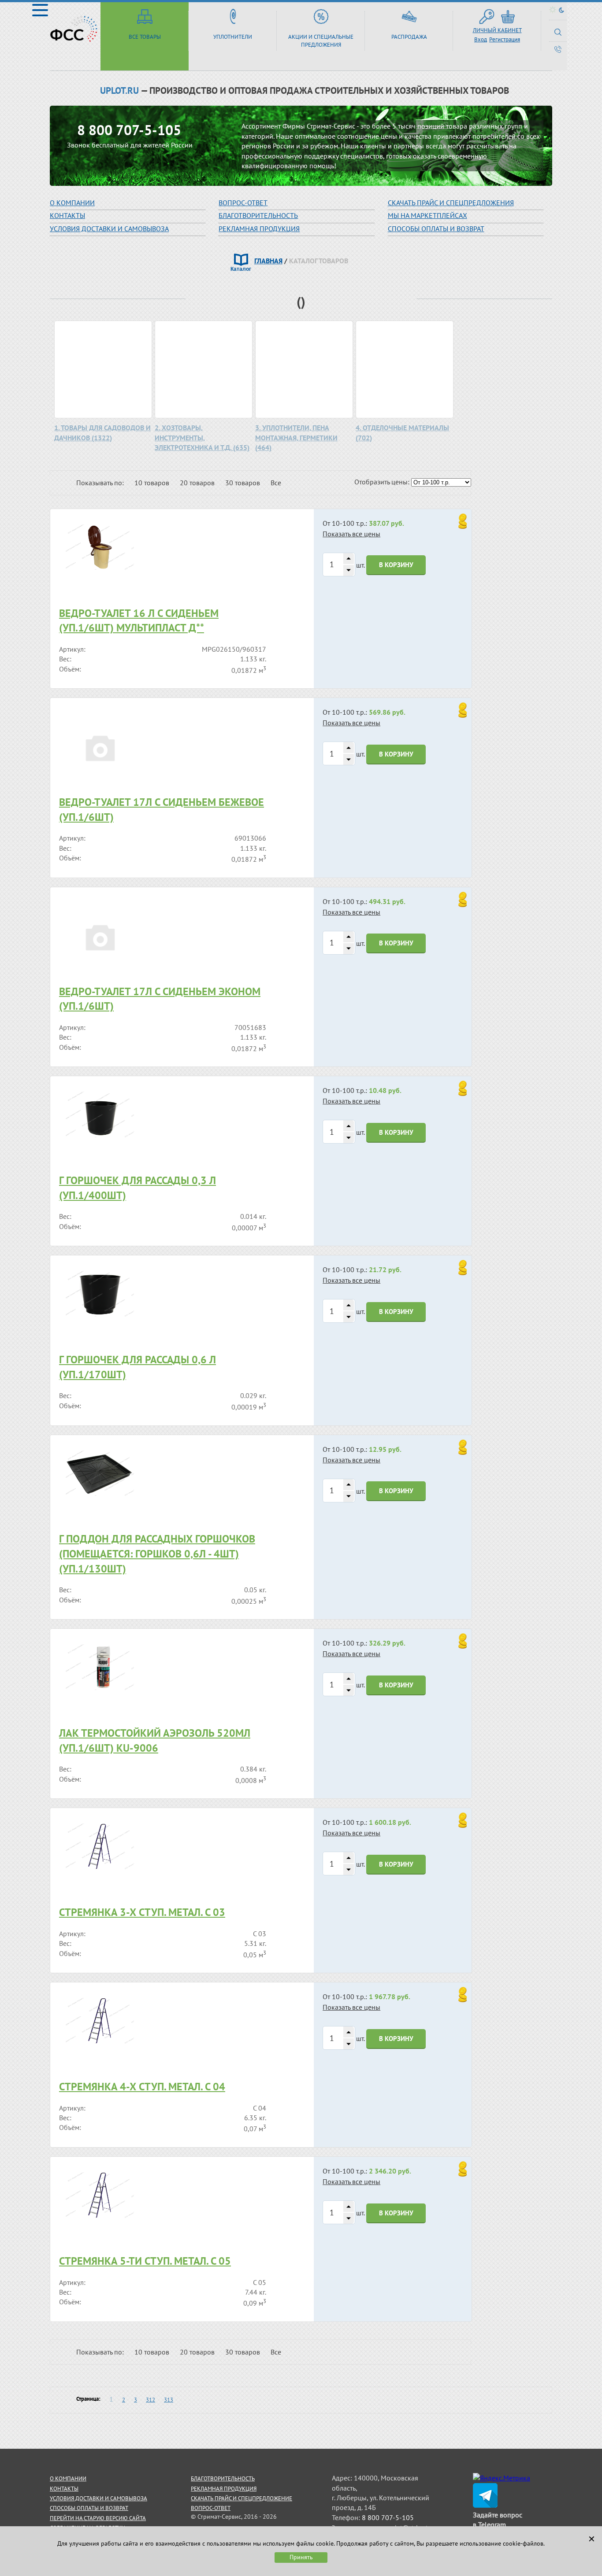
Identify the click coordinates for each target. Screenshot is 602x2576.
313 (169, 2400)
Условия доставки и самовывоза (109, 229)
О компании (72, 203)
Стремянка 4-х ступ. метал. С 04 (142, 2087)
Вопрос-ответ (211, 2508)
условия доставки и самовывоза (98, 2498)
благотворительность (258, 215)
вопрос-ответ (243, 203)
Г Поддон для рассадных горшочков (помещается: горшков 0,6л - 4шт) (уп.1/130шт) (157, 1554)
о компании (68, 2478)
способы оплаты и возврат (89, 2508)
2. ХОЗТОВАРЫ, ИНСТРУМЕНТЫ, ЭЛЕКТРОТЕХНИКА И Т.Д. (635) (202, 437)
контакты (64, 2489)
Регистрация (505, 39)
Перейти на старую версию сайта (98, 2518)
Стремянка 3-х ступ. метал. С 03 (142, 1912)
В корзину (396, 565)
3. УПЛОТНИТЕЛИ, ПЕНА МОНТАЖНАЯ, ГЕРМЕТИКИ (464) (296, 437)
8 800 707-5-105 (129, 130)
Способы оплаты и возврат (436, 229)
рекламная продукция (259, 229)
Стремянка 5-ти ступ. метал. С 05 (145, 2261)
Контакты (67, 215)
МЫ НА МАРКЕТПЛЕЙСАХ (427, 215)
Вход (481, 39)
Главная (268, 261)
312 (150, 2400)
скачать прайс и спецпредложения (451, 203)
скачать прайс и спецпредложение (242, 2498)
